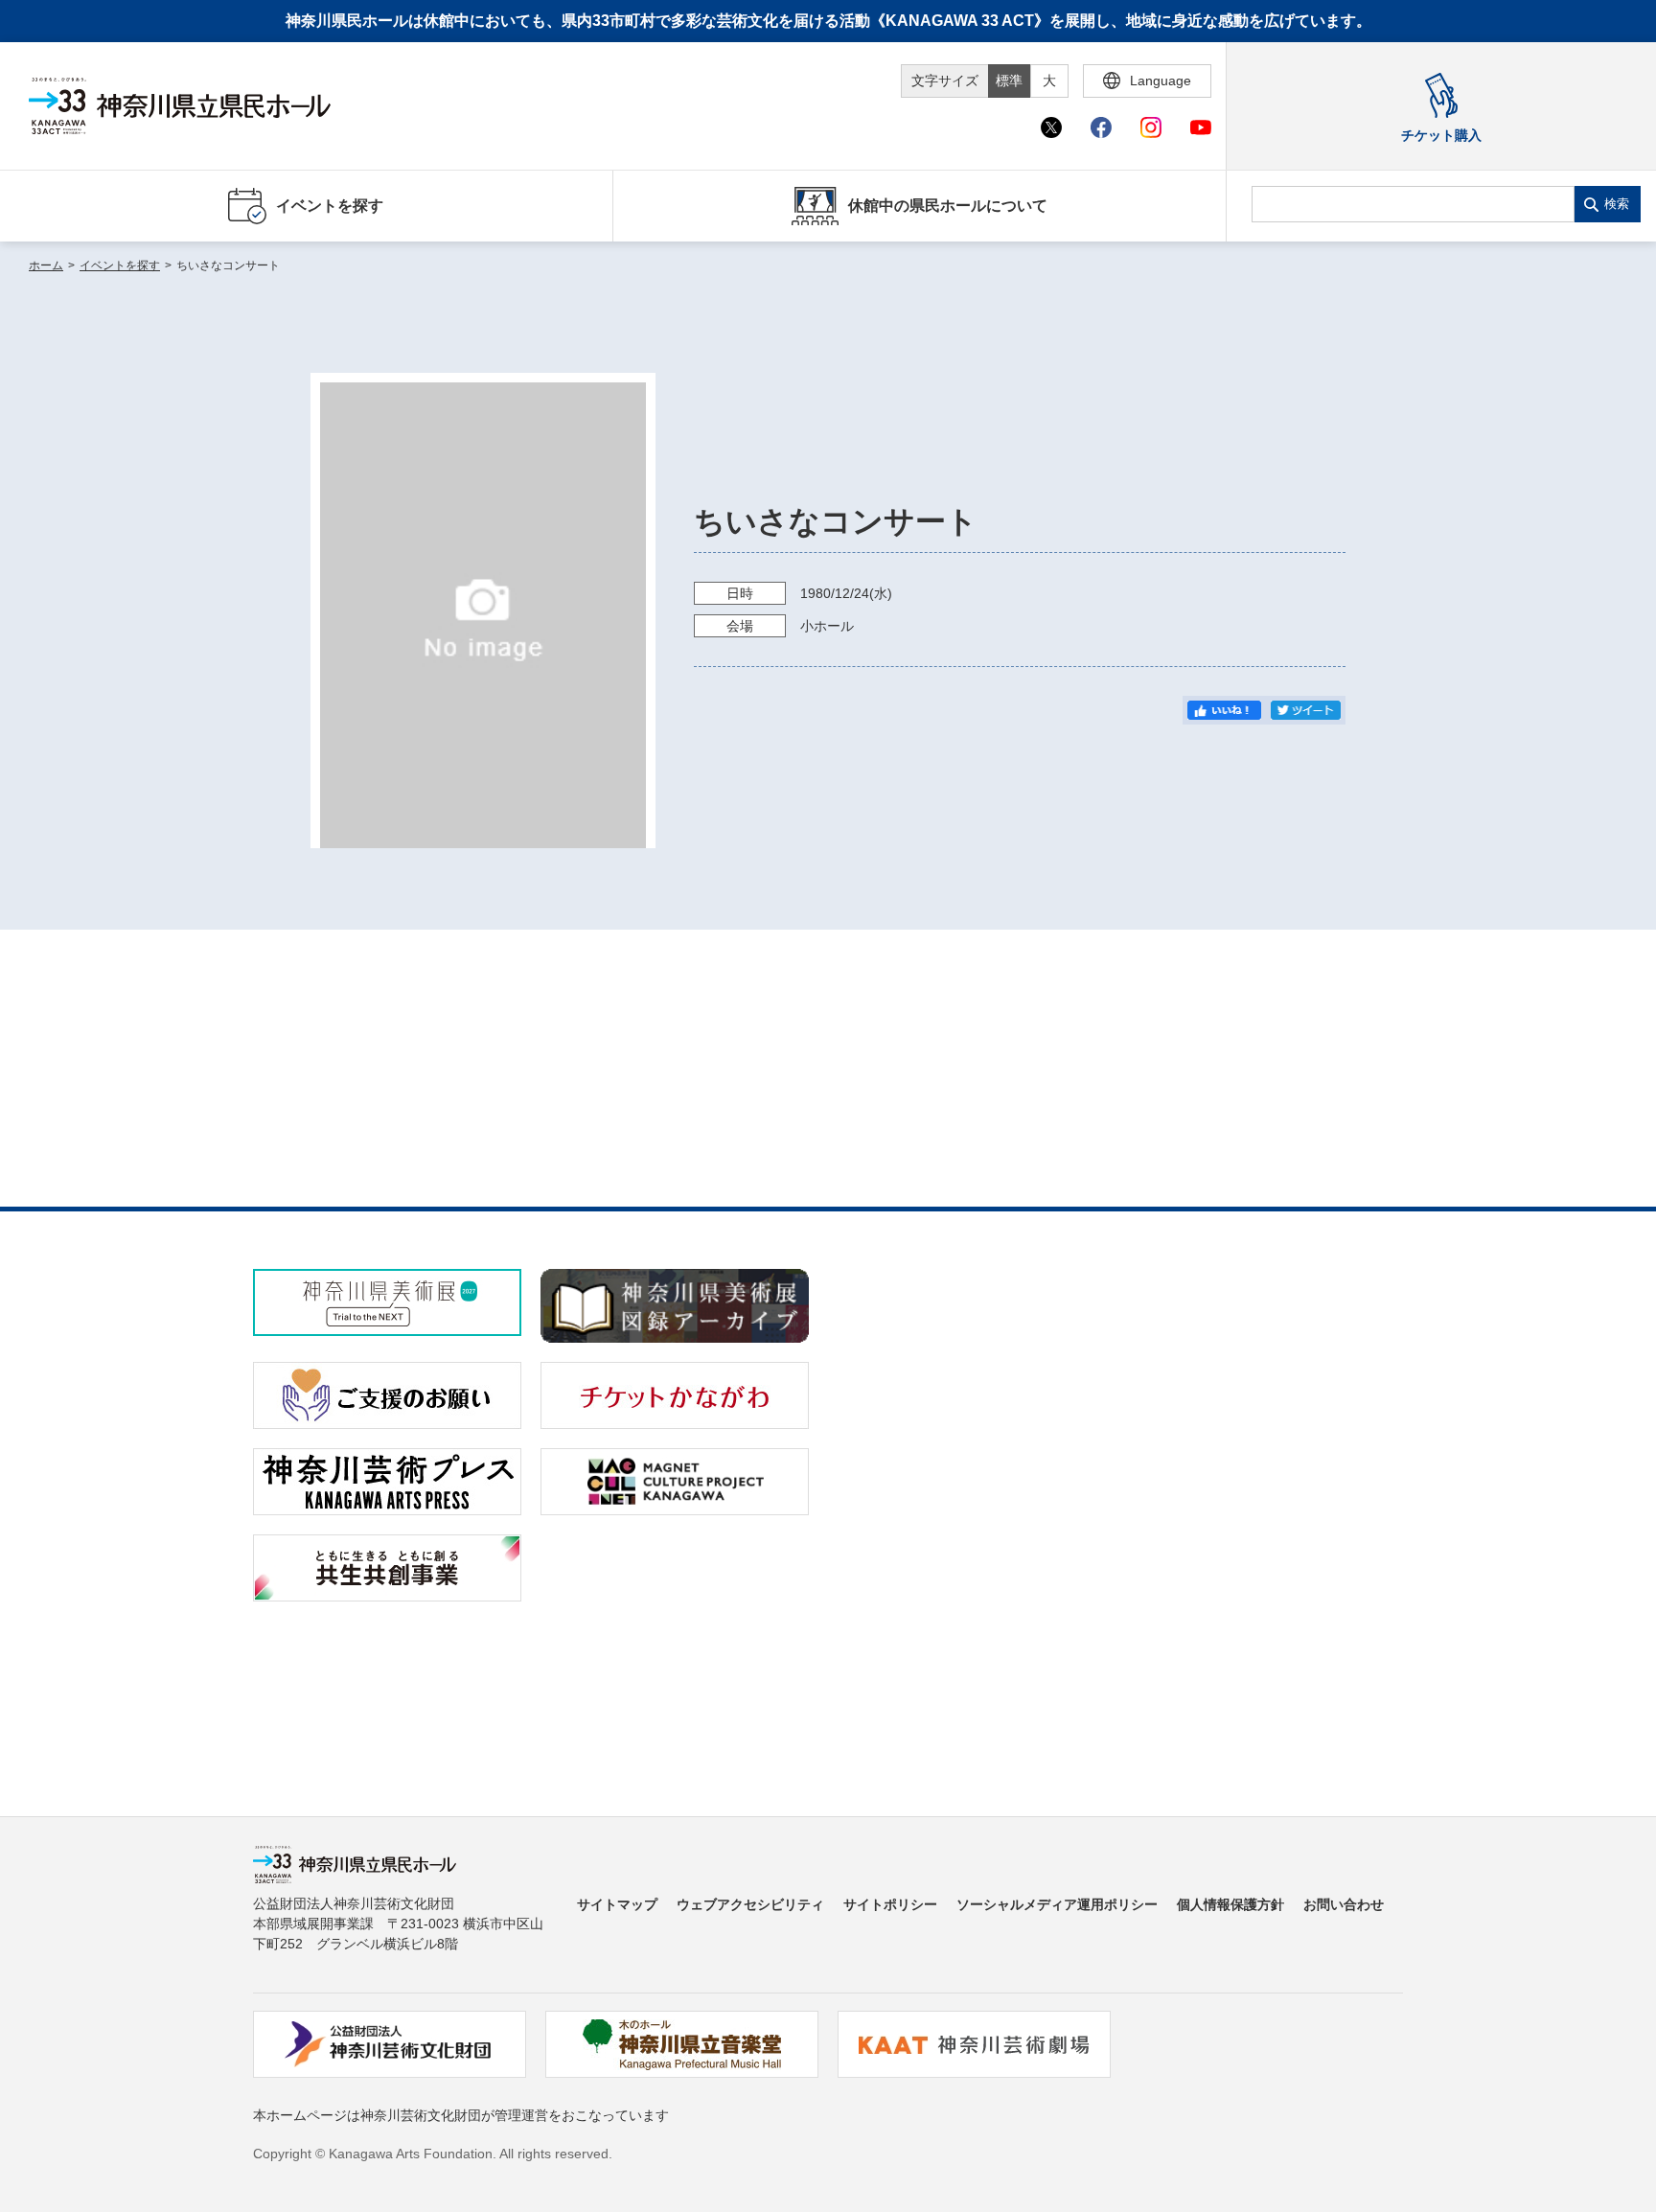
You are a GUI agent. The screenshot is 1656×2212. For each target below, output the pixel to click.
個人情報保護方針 (1230, 1904)
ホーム (46, 265)
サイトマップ (617, 1904)
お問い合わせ (1344, 1904)
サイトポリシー (890, 1904)
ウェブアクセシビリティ (750, 1904)
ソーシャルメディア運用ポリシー (1057, 1904)
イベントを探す (120, 265)
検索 (1617, 204)
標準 (1009, 81)
